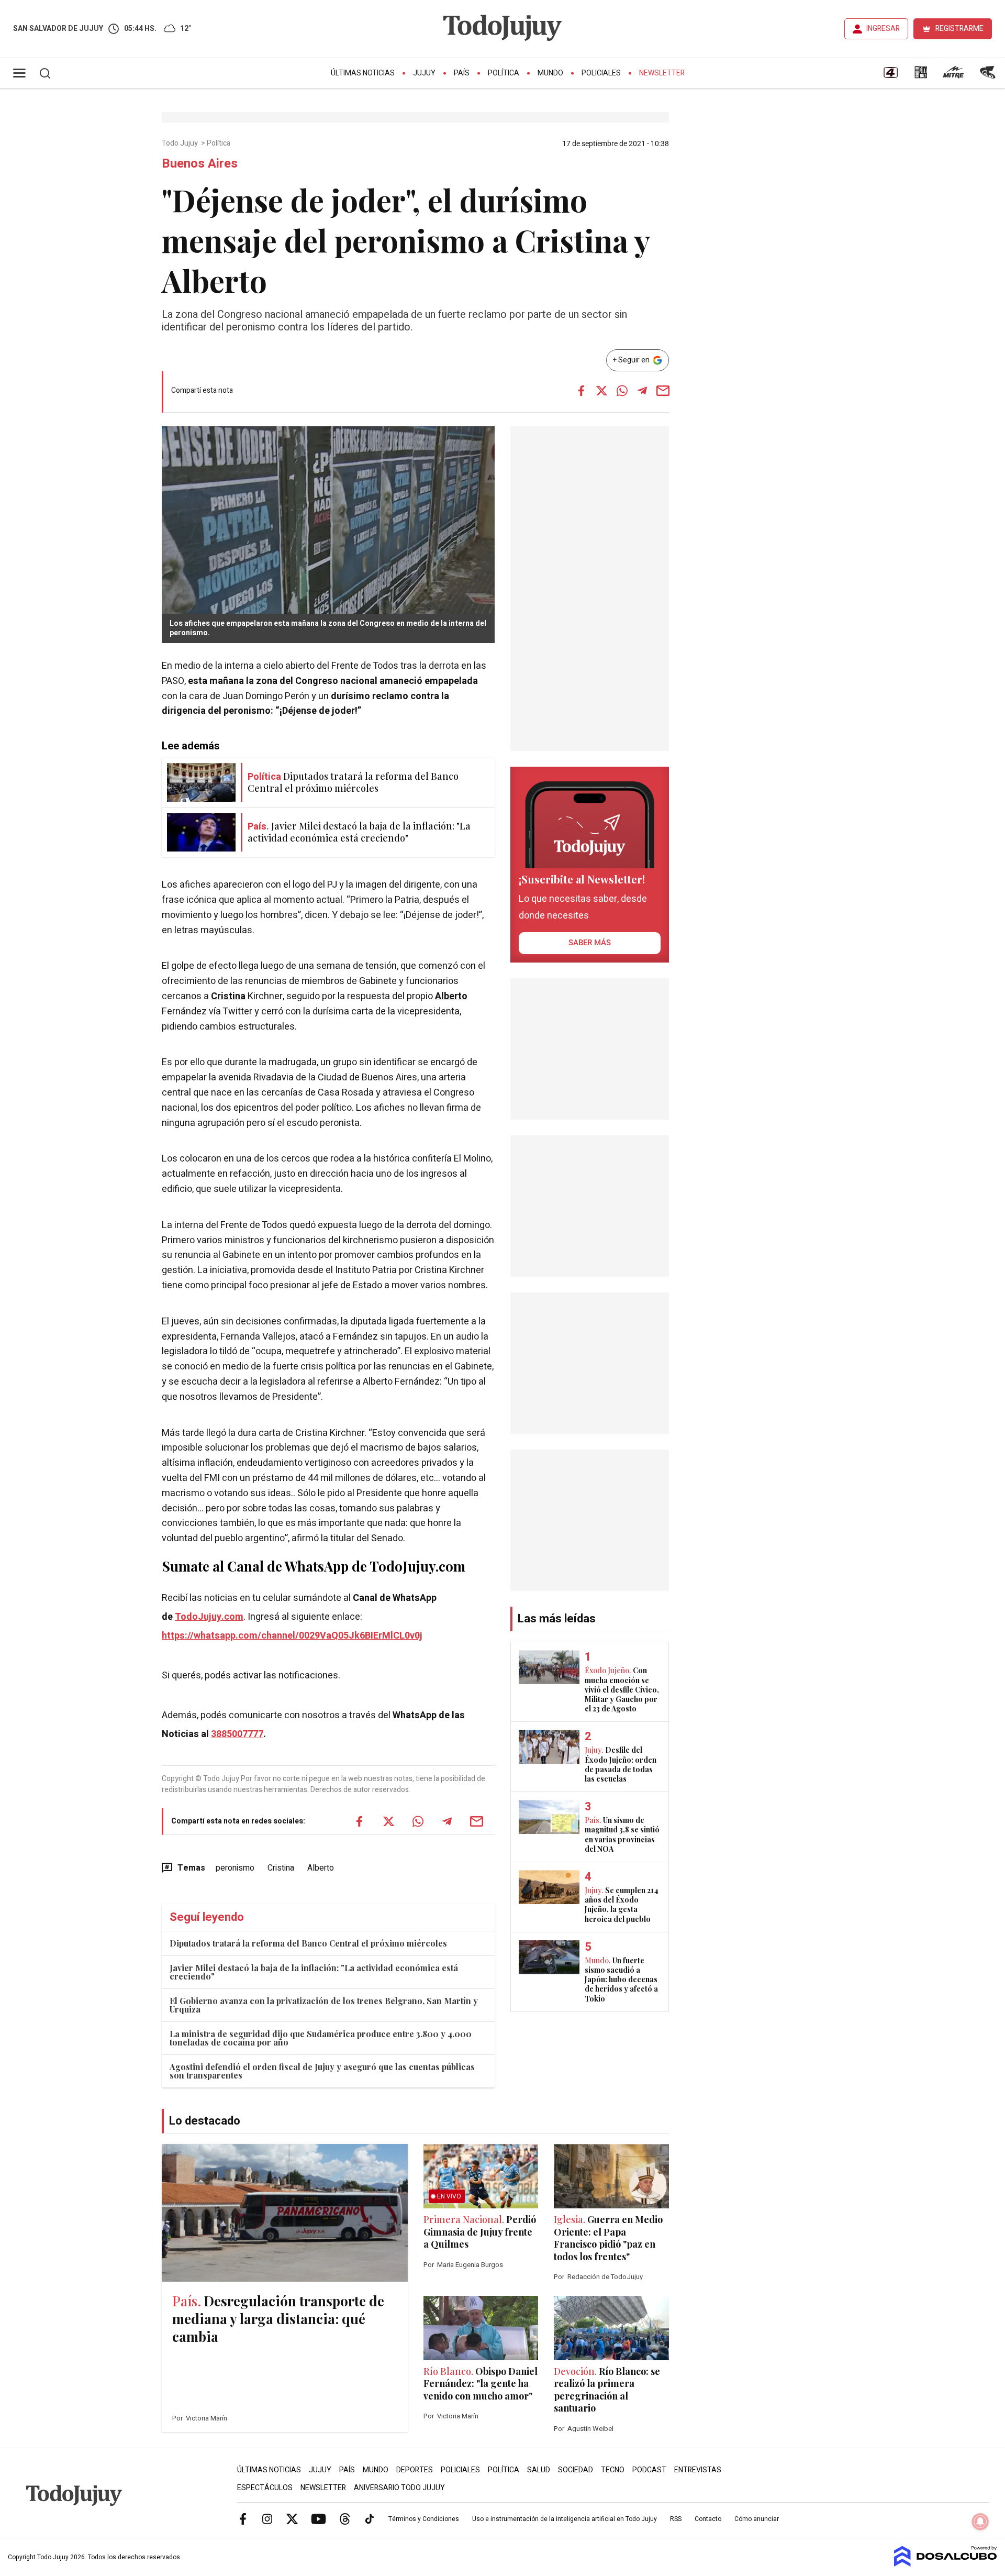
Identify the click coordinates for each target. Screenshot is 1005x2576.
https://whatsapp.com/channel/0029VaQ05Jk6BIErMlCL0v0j (292, 1636)
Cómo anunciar (757, 2519)
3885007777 (237, 1734)
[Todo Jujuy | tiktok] (370, 2518)
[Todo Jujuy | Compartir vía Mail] (663, 391)
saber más (590, 943)
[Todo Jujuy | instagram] (267, 2518)
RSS (676, 2519)
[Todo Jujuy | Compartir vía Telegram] (642, 391)
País (462, 73)
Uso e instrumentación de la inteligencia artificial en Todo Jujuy (565, 2519)
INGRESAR (883, 29)
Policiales (601, 73)
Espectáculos (265, 2488)
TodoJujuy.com (209, 1617)
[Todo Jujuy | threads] (345, 2518)
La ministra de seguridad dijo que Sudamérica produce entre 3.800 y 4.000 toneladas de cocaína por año (321, 2038)
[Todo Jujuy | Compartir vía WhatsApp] (622, 391)
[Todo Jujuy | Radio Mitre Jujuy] (953, 76)
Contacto (708, 2519)
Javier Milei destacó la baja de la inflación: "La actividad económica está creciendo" (314, 1972)
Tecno (613, 2470)
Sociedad (576, 2470)
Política (504, 73)
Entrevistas (698, 2470)
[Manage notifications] (980, 2522)
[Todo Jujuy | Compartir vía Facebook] (581, 391)
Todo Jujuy (181, 143)
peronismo (235, 1868)
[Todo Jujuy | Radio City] (921, 76)
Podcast (649, 2470)
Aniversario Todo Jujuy (399, 2488)
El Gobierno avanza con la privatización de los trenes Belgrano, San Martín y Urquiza (324, 2005)
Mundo (550, 73)
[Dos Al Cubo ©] (946, 2564)
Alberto (451, 996)
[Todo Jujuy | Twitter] (292, 2518)
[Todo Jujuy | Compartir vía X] (601, 391)
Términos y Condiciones (424, 2519)
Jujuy (424, 73)
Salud (539, 2470)
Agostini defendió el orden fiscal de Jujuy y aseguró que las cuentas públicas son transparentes (322, 2071)
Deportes (415, 2470)
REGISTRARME (959, 29)
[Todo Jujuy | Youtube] (319, 2518)
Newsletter (662, 73)
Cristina (228, 996)
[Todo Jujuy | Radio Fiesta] (989, 76)
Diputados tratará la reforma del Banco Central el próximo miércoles (308, 1943)
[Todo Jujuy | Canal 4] (890, 76)
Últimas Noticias (363, 73)
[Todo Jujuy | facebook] (243, 2518)
